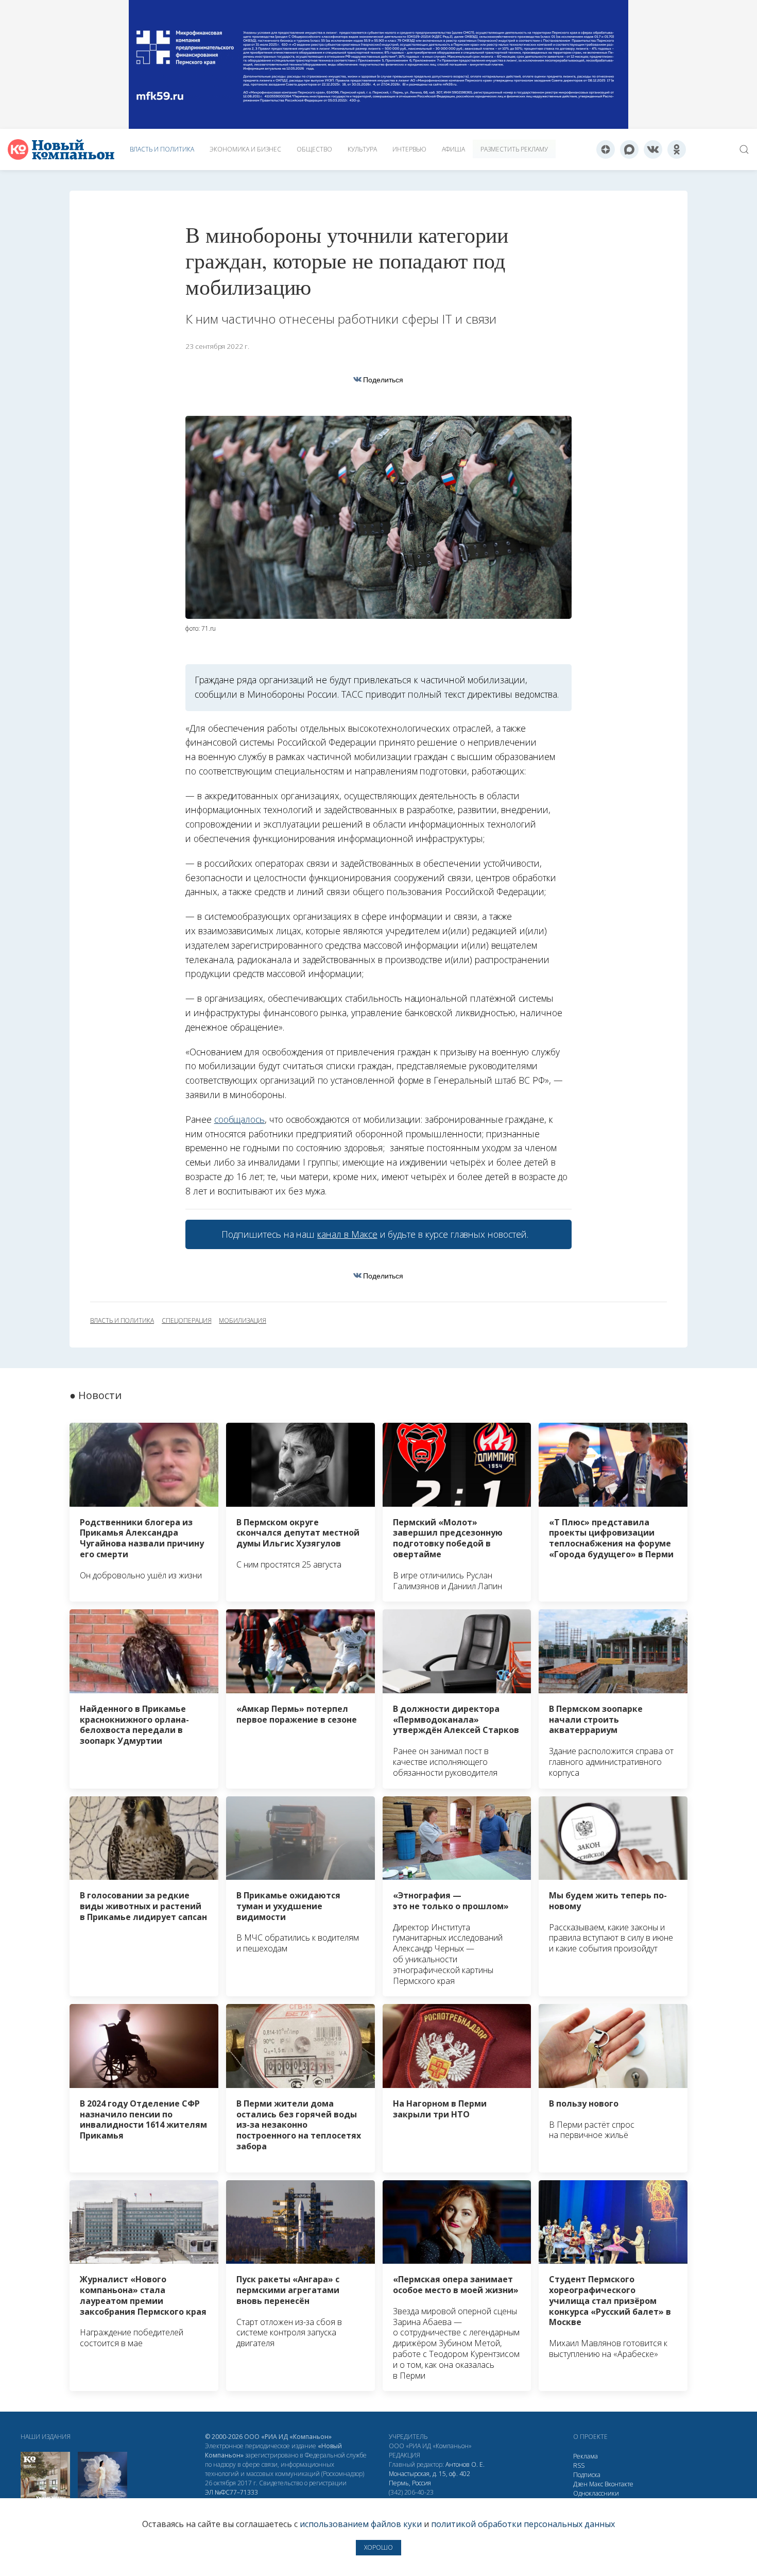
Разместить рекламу (514, 149)
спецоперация (186, 1321)
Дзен (580, 2484)
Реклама (586, 2456)
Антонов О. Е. (465, 2464)
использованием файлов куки (361, 2524)
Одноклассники (596, 2493)
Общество (314, 149)
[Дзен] (606, 149)
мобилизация (242, 1321)
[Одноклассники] (677, 149)
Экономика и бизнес (245, 149)
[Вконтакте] (653, 149)
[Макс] (629, 149)
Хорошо (378, 2547)
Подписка (587, 2475)
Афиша (453, 149)
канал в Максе (347, 1234)
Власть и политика (162, 149)
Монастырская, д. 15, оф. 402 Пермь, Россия (429, 2478)
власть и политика (122, 1321)
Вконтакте (619, 2484)
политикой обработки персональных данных (523, 2524)
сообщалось (239, 1119)
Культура (362, 149)
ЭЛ (231, 2492)
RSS (579, 2465)
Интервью (409, 149)
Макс (596, 2484)
